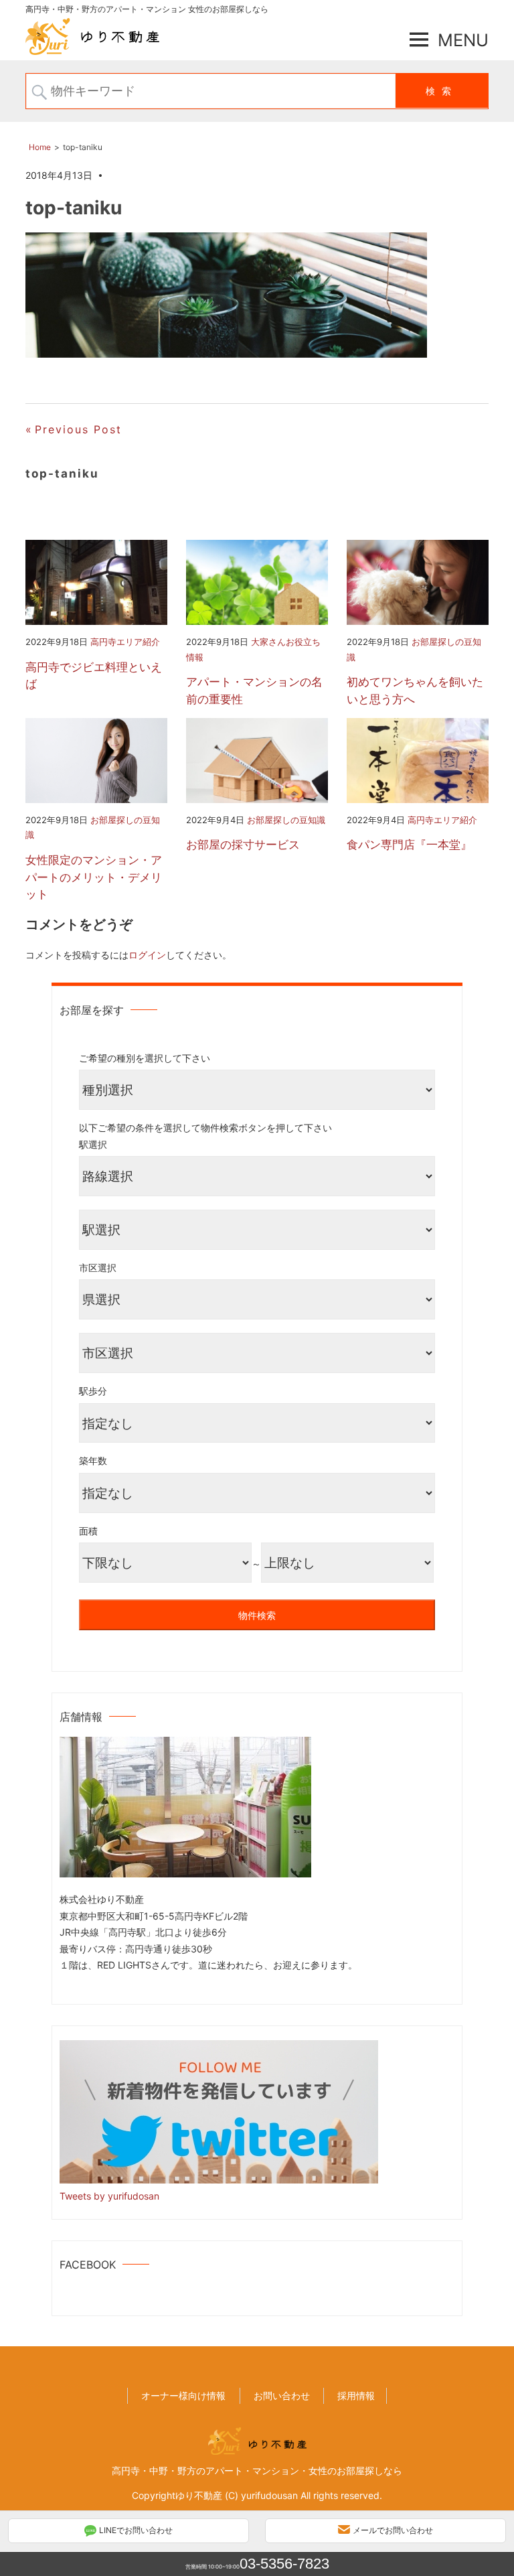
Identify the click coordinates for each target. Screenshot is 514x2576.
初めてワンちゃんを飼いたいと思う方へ (415, 691)
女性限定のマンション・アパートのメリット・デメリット (94, 877)
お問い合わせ (282, 2395)
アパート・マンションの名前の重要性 (254, 691)
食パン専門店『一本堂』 (409, 845)
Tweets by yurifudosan (109, 2196)
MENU (463, 40)
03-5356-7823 (284, 2564)
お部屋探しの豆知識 (286, 820)
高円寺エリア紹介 (125, 642)
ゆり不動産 (199, 2495)
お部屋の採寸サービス (243, 845)
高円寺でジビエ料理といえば (94, 676)
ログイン (147, 955)
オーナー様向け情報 (183, 2395)
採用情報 (356, 2395)
